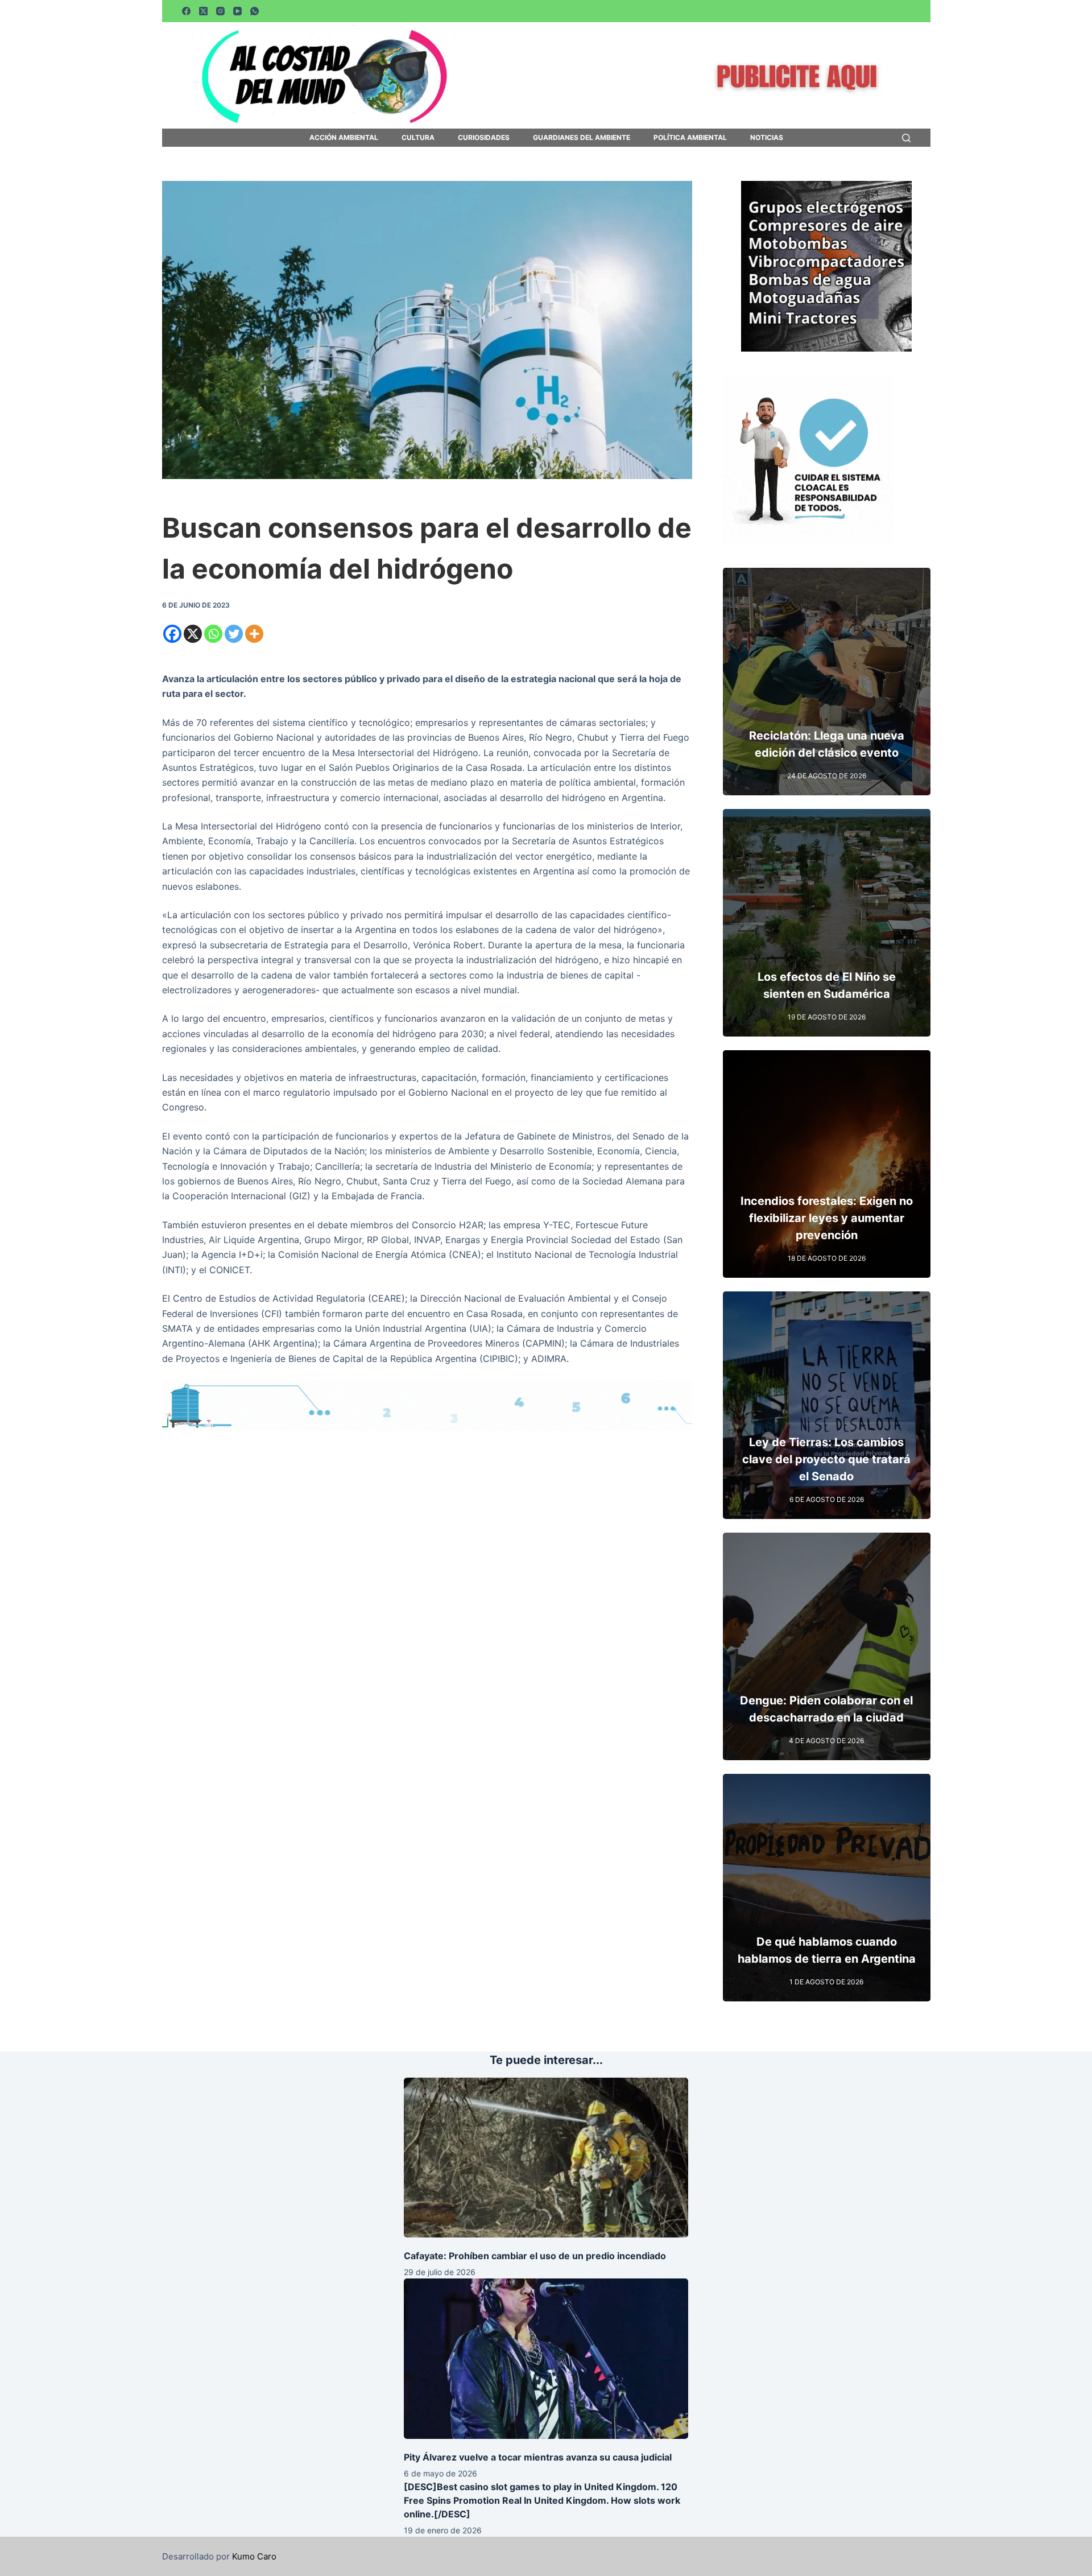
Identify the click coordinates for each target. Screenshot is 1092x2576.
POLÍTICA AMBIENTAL (690, 138)
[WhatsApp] (255, 11)
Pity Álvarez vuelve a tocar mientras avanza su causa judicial (538, 2457)
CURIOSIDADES (484, 138)
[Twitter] (234, 634)
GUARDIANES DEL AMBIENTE (582, 138)
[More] (254, 634)
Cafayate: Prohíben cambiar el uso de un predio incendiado (535, 2256)
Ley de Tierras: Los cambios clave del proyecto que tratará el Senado (826, 1459)
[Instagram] (220, 11)
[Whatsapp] (213, 634)
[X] (193, 634)
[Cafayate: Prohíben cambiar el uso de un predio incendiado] (546, 2158)
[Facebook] (186, 11)
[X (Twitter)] (203, 11)
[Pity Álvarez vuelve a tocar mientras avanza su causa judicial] (546, 2358)
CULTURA (418, 138)
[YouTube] (237, 11)
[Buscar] (906, 138)
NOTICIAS (767, 138)
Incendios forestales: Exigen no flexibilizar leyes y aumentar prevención (827, 1218)
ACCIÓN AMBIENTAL (344, 138)
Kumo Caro (254, 2556)
